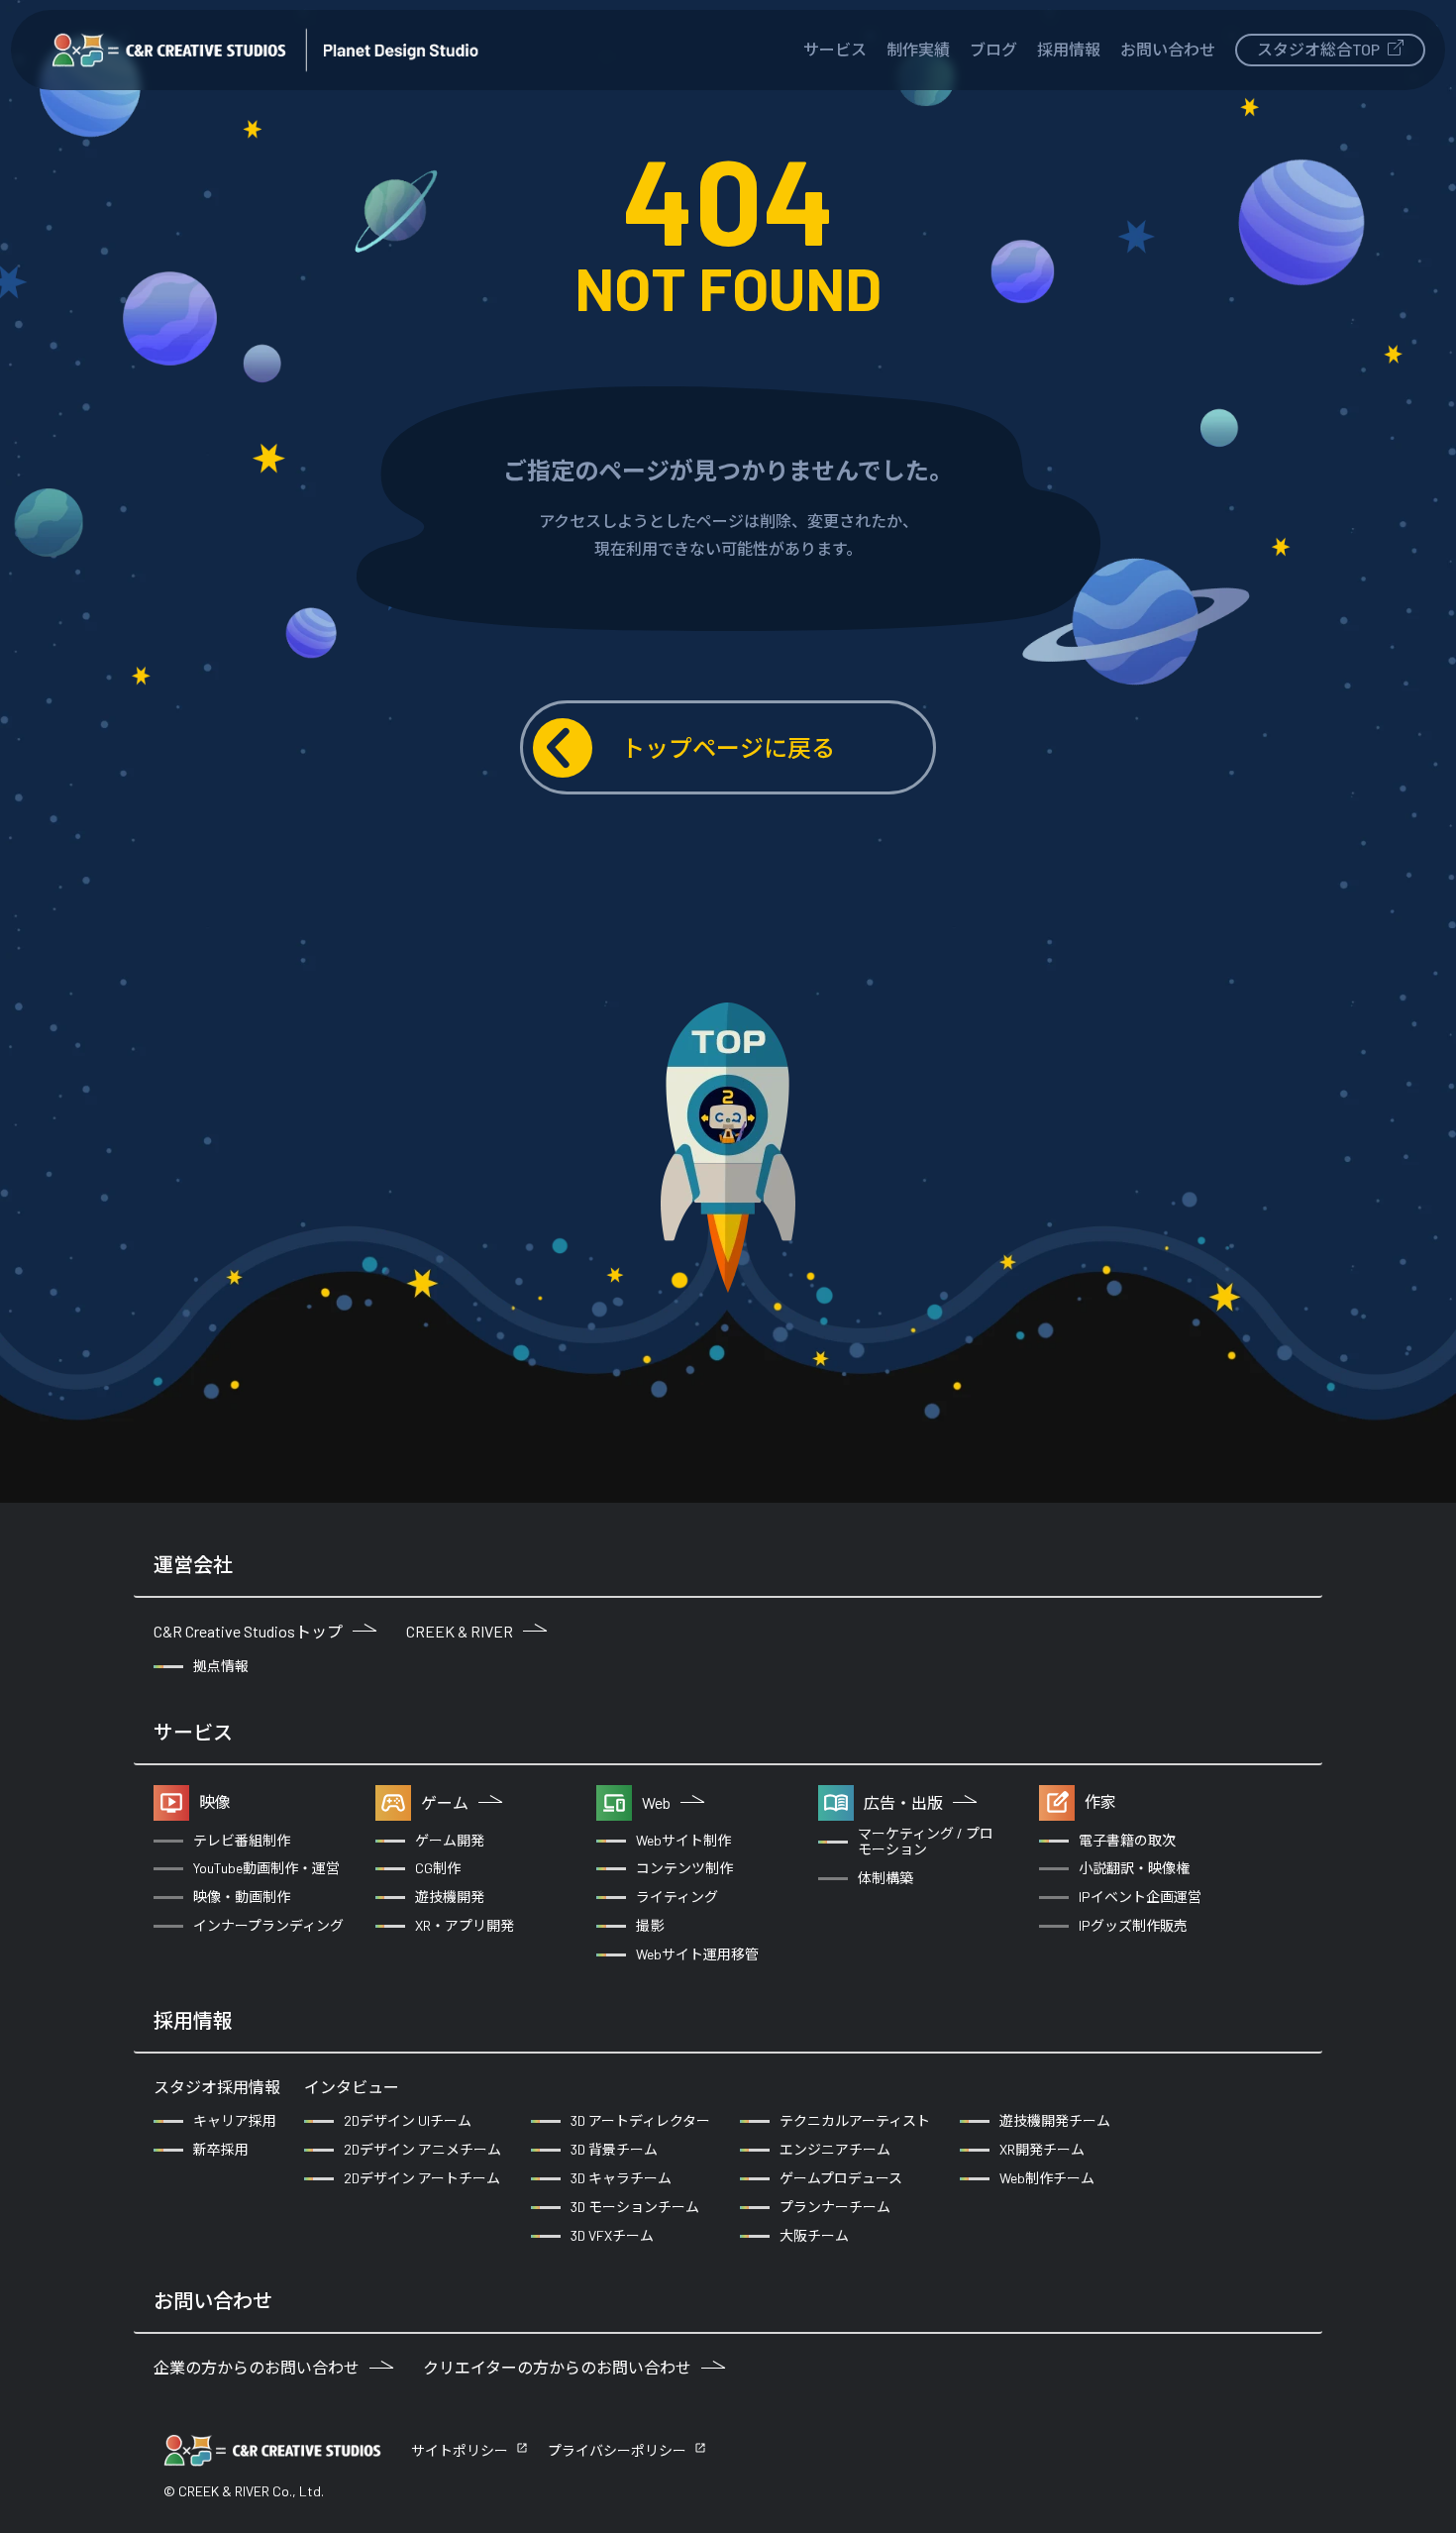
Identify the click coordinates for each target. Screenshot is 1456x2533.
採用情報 (1069, 49)
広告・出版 (903, 1802)
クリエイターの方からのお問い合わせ (557, 2367)
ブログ (993, 49)
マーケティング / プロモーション (926, 1842)
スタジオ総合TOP (1320, 49)
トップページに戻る (728, 747)
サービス (835, 49)
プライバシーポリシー (617, 2450)
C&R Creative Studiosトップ (248, 1631)
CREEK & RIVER (460, 1631)
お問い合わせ (1168, 49)
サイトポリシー (460, 2450)
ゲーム (445, 1802)
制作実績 (918, 49)
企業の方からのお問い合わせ (257, 2367)
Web (656, 1802)
